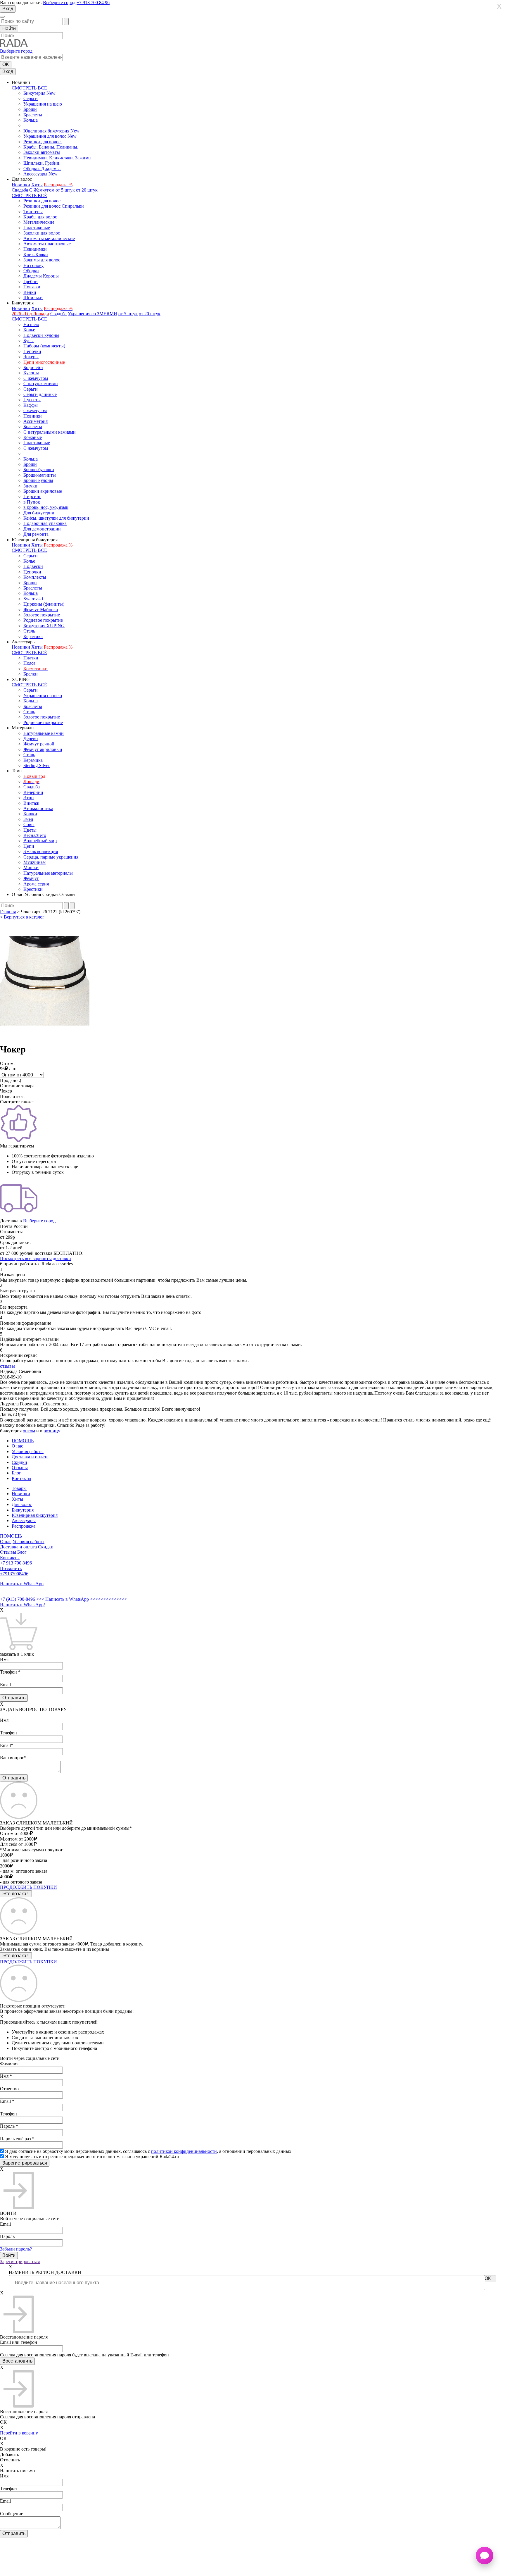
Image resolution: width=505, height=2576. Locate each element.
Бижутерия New (39, 93)
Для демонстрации (42, 529)
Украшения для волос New (50, 136)
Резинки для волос (42, 201)
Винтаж (31, 803)
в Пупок (32, 502)
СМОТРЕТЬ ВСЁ (29, 88)
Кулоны (31, 373)
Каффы (31, 405)
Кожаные (33, 437)
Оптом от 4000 (15, 1833)
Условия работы (28, 1451)
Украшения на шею (43, 104)
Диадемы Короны (41, 276)
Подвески (33, 566)
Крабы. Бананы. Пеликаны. (51, 147)
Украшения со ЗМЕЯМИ (92, 314)
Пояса (29, 663)
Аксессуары (24, 1520)
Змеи (28, 819)
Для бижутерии (39, 513)
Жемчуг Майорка (41, 610)
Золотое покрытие (42, 615)
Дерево (31, 739)
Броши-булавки (39, 469)
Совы (29, 825)
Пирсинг (32, 496)
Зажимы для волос (42, 260)
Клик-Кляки (36, 255)
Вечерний (33, 792)
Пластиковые (37, 228)
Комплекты (35, 577)
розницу (52, 1431)
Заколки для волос (42, 233)
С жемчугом (36, 378)
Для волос (22, 1504)
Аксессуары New (40, 174)
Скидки (19, 1462)
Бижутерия (23, 1510)
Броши (30, 109)
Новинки (21, 185)
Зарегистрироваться (20, 2261)
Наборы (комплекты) (44, 346)
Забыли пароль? (16, 2249)
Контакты (21, 1478)
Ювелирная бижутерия (35, 1515)
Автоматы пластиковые (47, 244)
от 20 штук (87, 190)
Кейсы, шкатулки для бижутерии (56, 518)
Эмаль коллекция (41, 851)
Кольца (31, 120)
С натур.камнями (41, 384)
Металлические (39, 222)
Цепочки (32, 351)
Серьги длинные (40, 394)
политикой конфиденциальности (184, 2151)
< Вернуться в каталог (22, 917)
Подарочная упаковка (45, 523)
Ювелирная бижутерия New (51, 131)
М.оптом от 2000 (17, 1839)
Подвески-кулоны (41, 335)
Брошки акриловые (43, 491)
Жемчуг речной (39, 744)
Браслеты (33, 115)
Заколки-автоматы (42, 152)
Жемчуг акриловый (43, 749)
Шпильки (33, 298)
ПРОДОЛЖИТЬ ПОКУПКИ (28, 1887)
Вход (8, 9)
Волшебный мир (40, 841)
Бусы (28, 341)
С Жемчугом (42, 190)
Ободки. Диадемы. (42, 169)
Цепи (29, 846)
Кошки (30, 814)
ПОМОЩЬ (23, 1441)
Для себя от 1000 (17, 1844)
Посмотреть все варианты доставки (36, 1258)
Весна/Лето (35, 835)
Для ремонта (36, 534)
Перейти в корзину (19, 2433)
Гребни (31, 281)
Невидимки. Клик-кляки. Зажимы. (58, 158)
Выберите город (59, 2)
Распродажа (24, 1526)
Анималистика (38, 808)
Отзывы (20, 1468)
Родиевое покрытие (43, 620)
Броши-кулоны (38, 480)
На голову (33, 265)
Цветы (30, 830)
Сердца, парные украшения (51, 857)
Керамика (33, 636)
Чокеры (31, 357)
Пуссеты (32, 400)
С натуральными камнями (50, 432)
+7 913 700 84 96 (93, 2)
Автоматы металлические (49, 238)
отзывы (7, 1366)
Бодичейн (33, 367)
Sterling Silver (37, 765)
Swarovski (33, 599)
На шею (31, 324)
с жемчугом (35, 410)
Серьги (31, 98)
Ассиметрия (36, 421)
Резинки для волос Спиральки (54, 206)
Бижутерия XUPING (44, 626)
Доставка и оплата (30, 1457)
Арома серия (36, 884)
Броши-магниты (40, 475)
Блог (16, 1473)
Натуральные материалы (48, 873)
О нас (17, 1446)
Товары (19, 1488)
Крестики (33, 889)
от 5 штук (65, 190)
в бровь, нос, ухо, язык (46, 507)
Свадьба (20, 190)
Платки (31, 658)
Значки (30, 486)
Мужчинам (34, 862)
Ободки (31, 271)
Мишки (31, 867)
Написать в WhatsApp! (23, 1605)
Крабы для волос (40, 217)
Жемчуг (31, 878)
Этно (28, 798)
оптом (29, 1431)
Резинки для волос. (43, 142)
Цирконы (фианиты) (44, 604)
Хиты (37, 185)
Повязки (32, 287)
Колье (29, 330)
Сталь (29, 631)
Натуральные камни (44, 733)
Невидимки (35, 249)
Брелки (31, 674)
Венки (30, 292)
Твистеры (33, 212)
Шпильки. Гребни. (42, 163)
